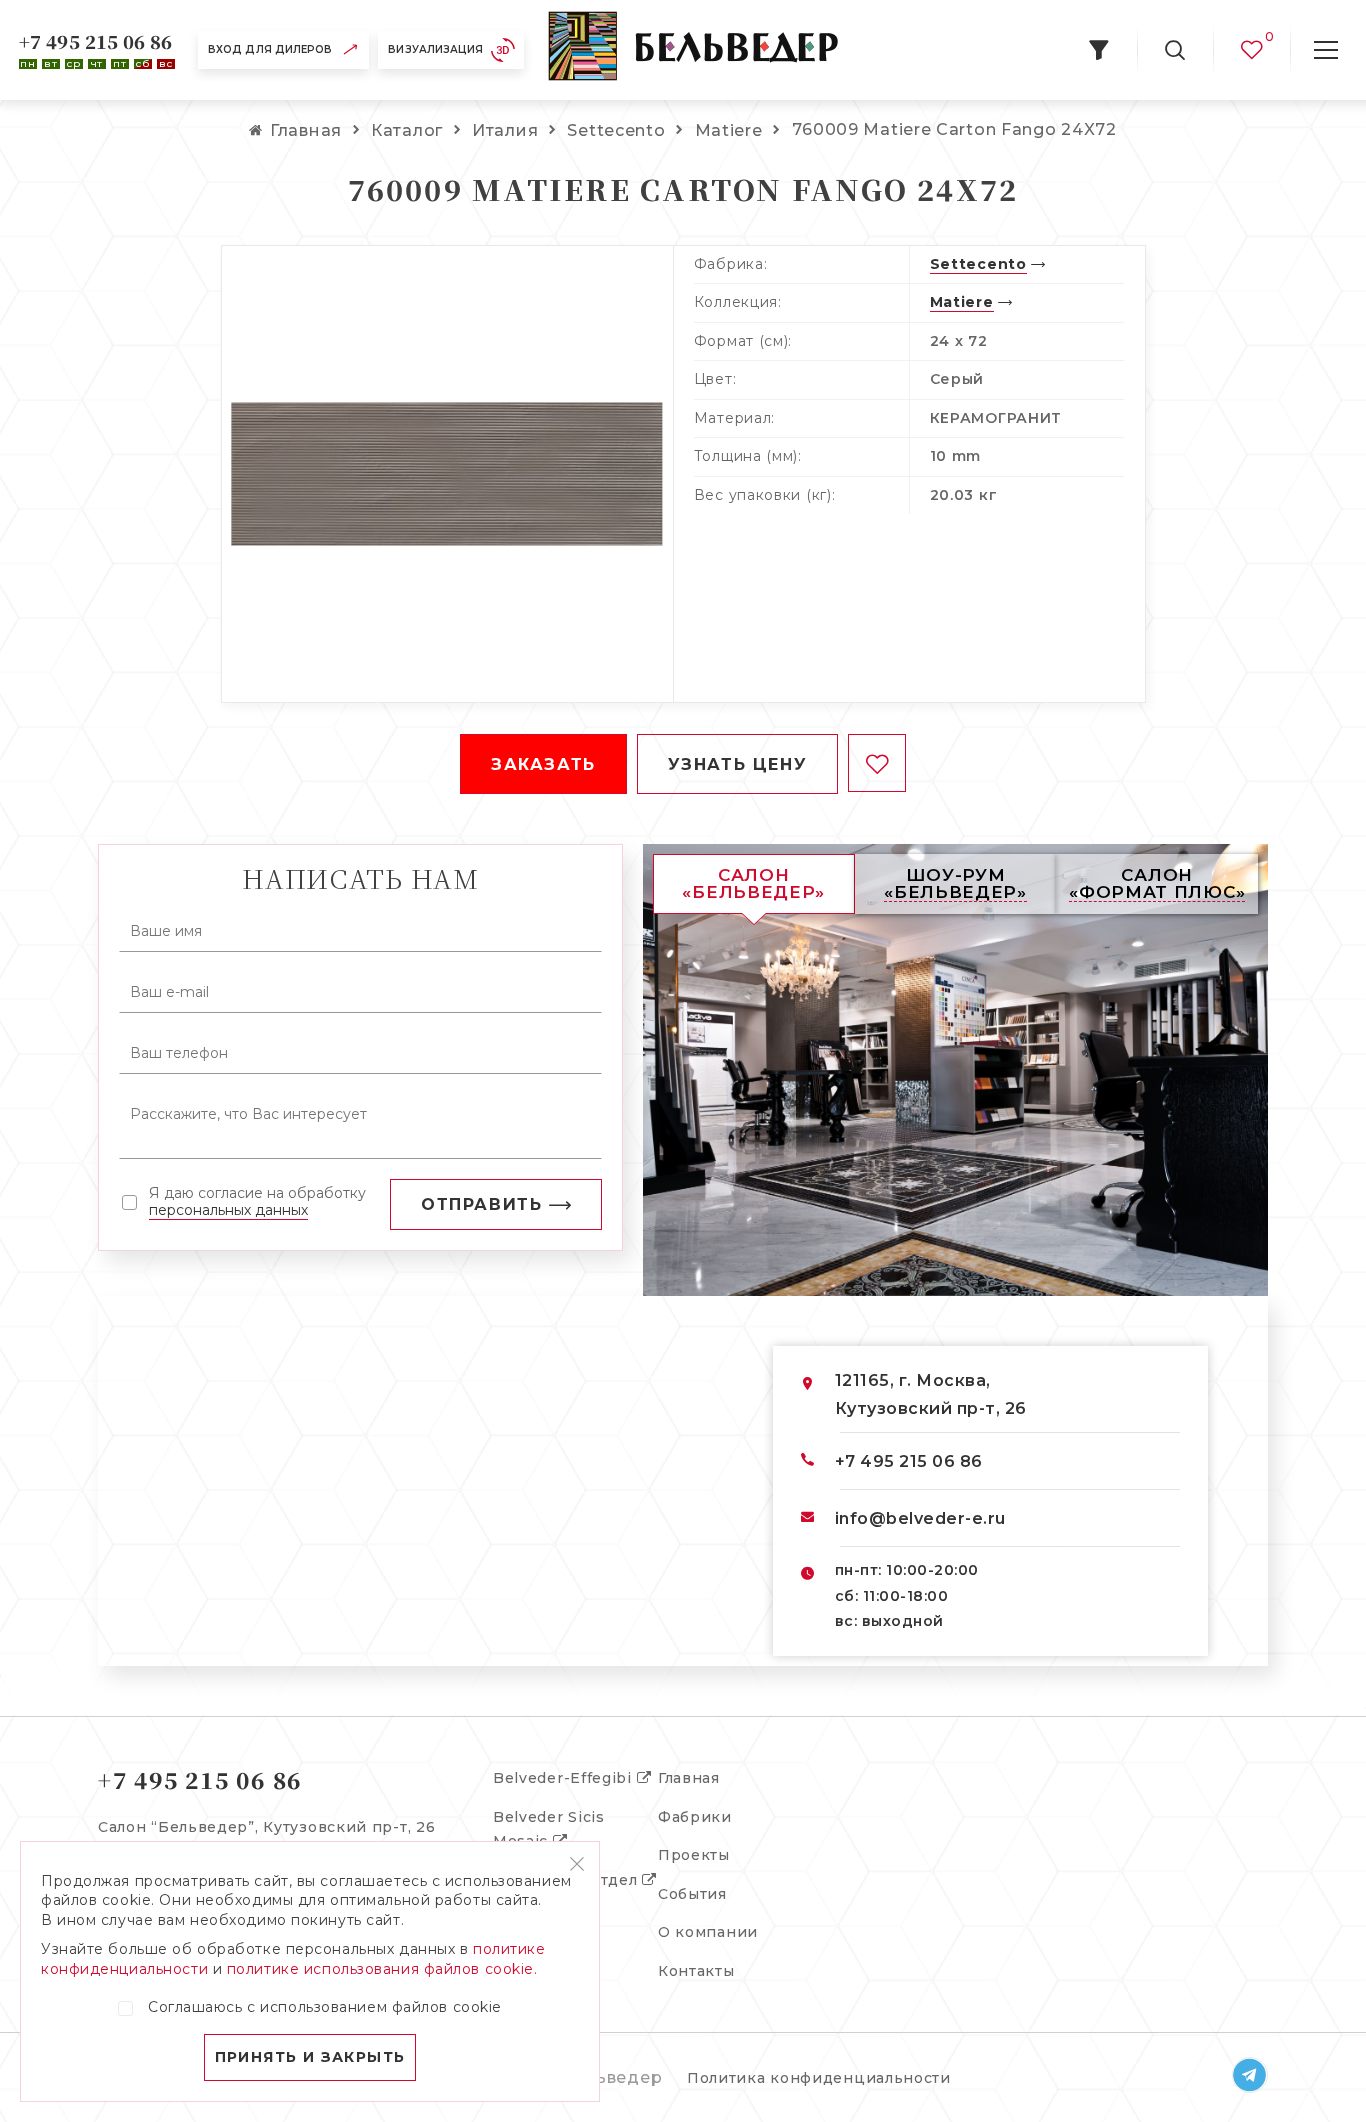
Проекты (694, 1855)
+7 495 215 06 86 (96, 41)
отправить (481, 1204)
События (692, 1894)
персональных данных (228, 1210)
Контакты (696, 1971)
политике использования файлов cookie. (382, 1969)
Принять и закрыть (310, 2057)
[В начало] (693, 50)
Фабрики (695, 1817)
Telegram (1250, 2075)
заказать (543, 764)
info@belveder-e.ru (920, 1518)
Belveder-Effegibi (565, 1778)
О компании (708, 1932)
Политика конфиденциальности (819, 2078)
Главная (689, 1778)
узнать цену (738, 764)
